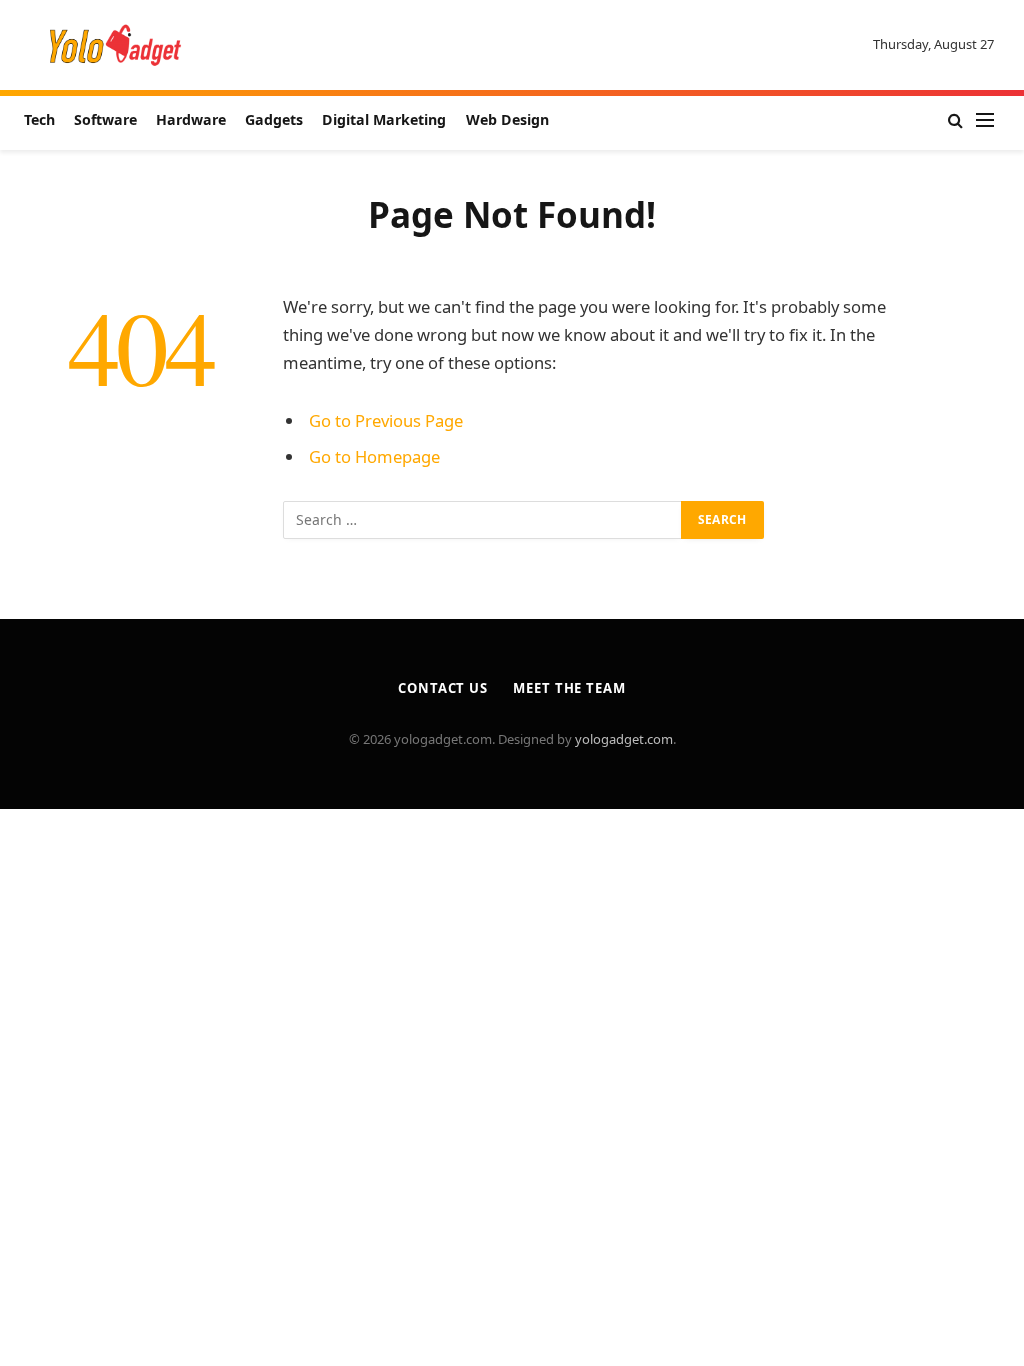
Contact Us (443, 688)
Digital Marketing (384, 119)
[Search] (955, 120)
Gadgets (274, 119)
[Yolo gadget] (115, 45)
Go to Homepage (374, 456)
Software (105, 119)
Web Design (507, 119)
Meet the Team (569, 688)
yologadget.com (624, 739)
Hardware (191, 119)
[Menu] (985, 120)
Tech (39, 119)
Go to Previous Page (386, 420)
